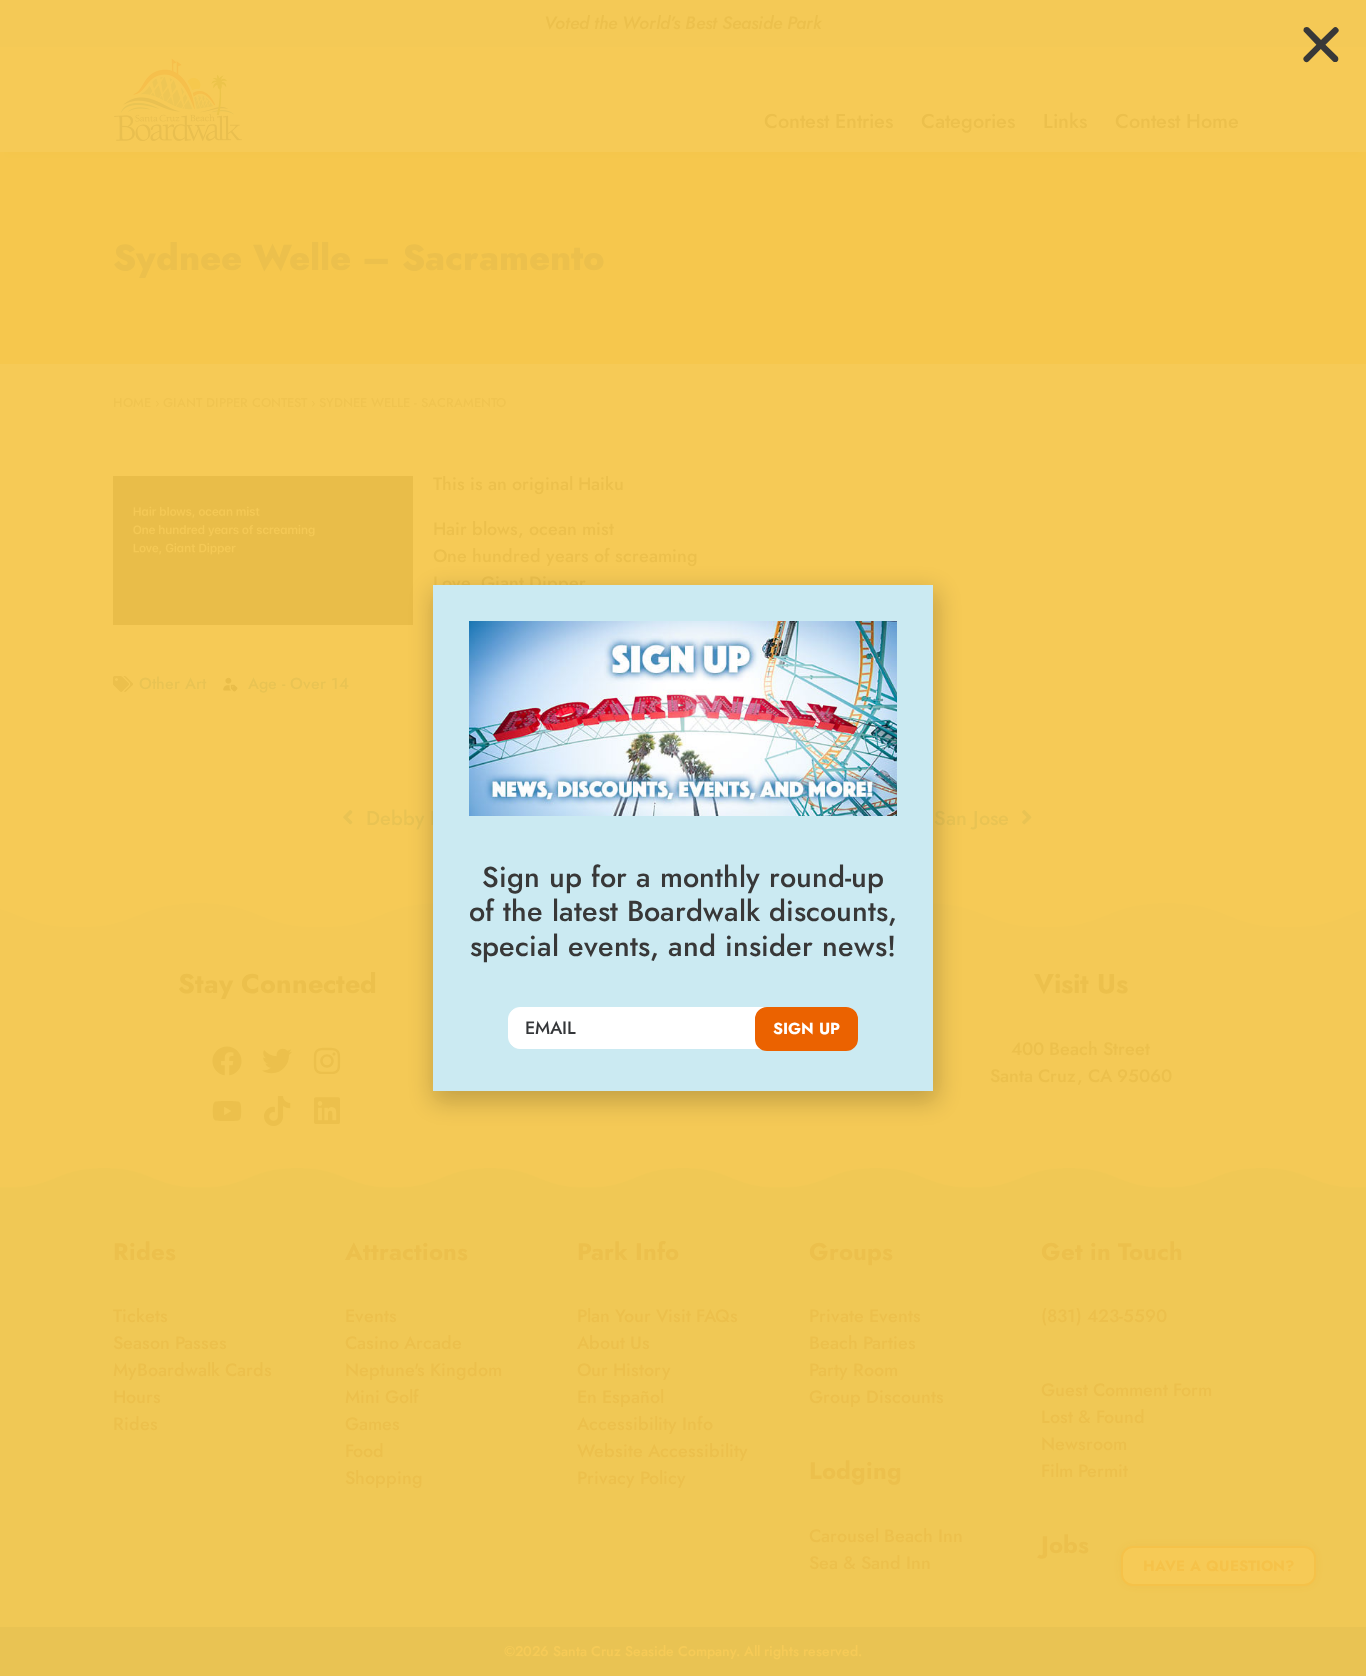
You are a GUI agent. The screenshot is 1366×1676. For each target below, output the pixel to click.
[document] (683, 838)
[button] (1321, 45)
